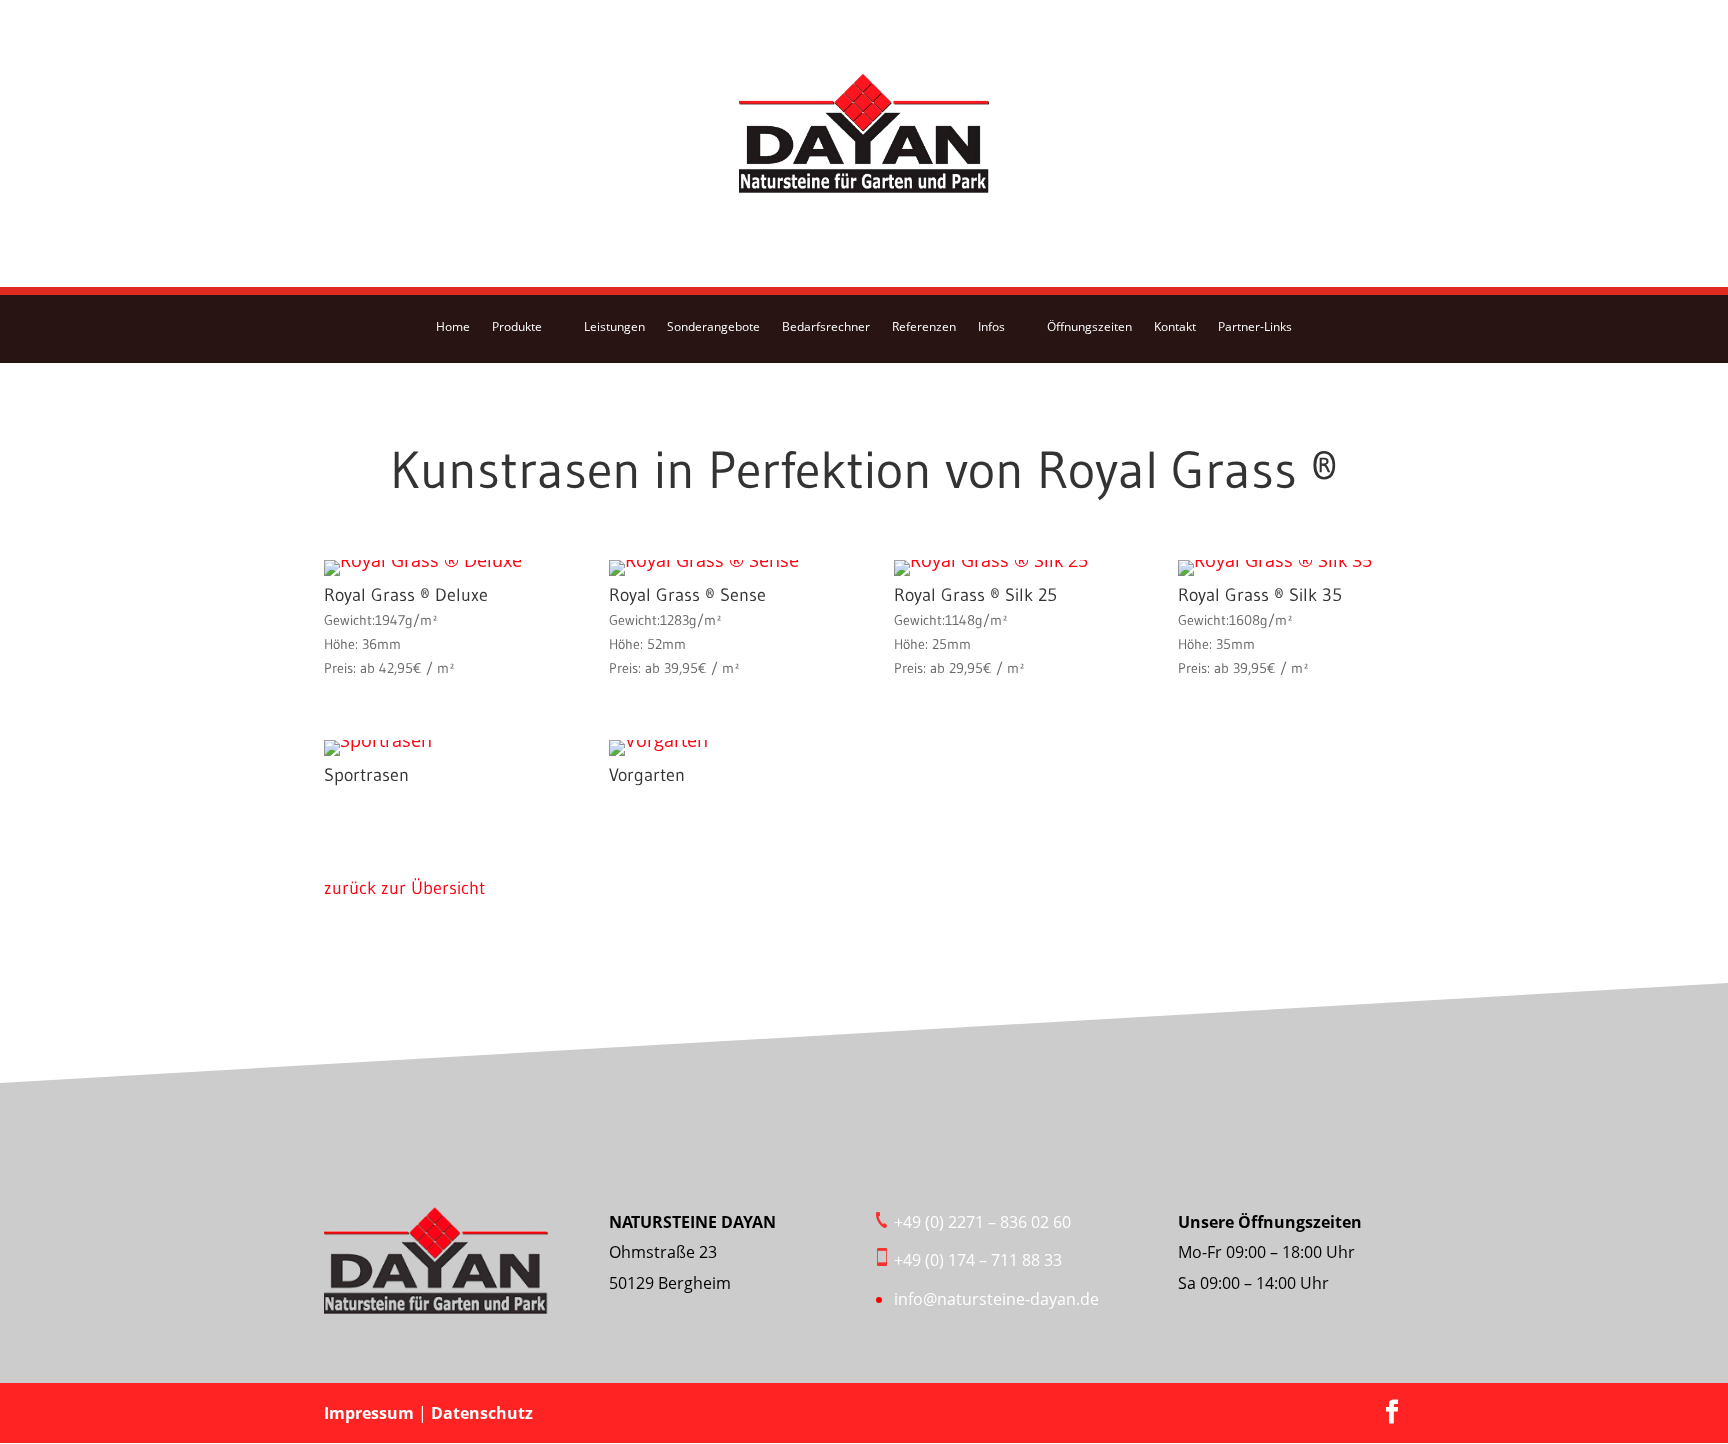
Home (453, 326)
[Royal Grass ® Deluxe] (423, 560)
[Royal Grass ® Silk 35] (1275, 560)
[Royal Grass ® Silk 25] (991, 560)
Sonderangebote (713, 326)
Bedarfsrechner (826, 326)
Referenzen (924, 326)
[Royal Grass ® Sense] (704, 560)
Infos (991, 326)
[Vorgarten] (658, 740)
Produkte (517, 326)
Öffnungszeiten (1089, 326)
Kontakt (1175, 326)
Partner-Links (1255, 326)
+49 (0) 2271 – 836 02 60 (982, 1222)
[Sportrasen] (378, 740)
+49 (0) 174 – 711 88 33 (978, 1260)
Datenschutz (482, 1413)
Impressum (371, 1413)
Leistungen (614, 326)
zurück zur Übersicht (404, 888)
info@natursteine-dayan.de (996, 1299)
